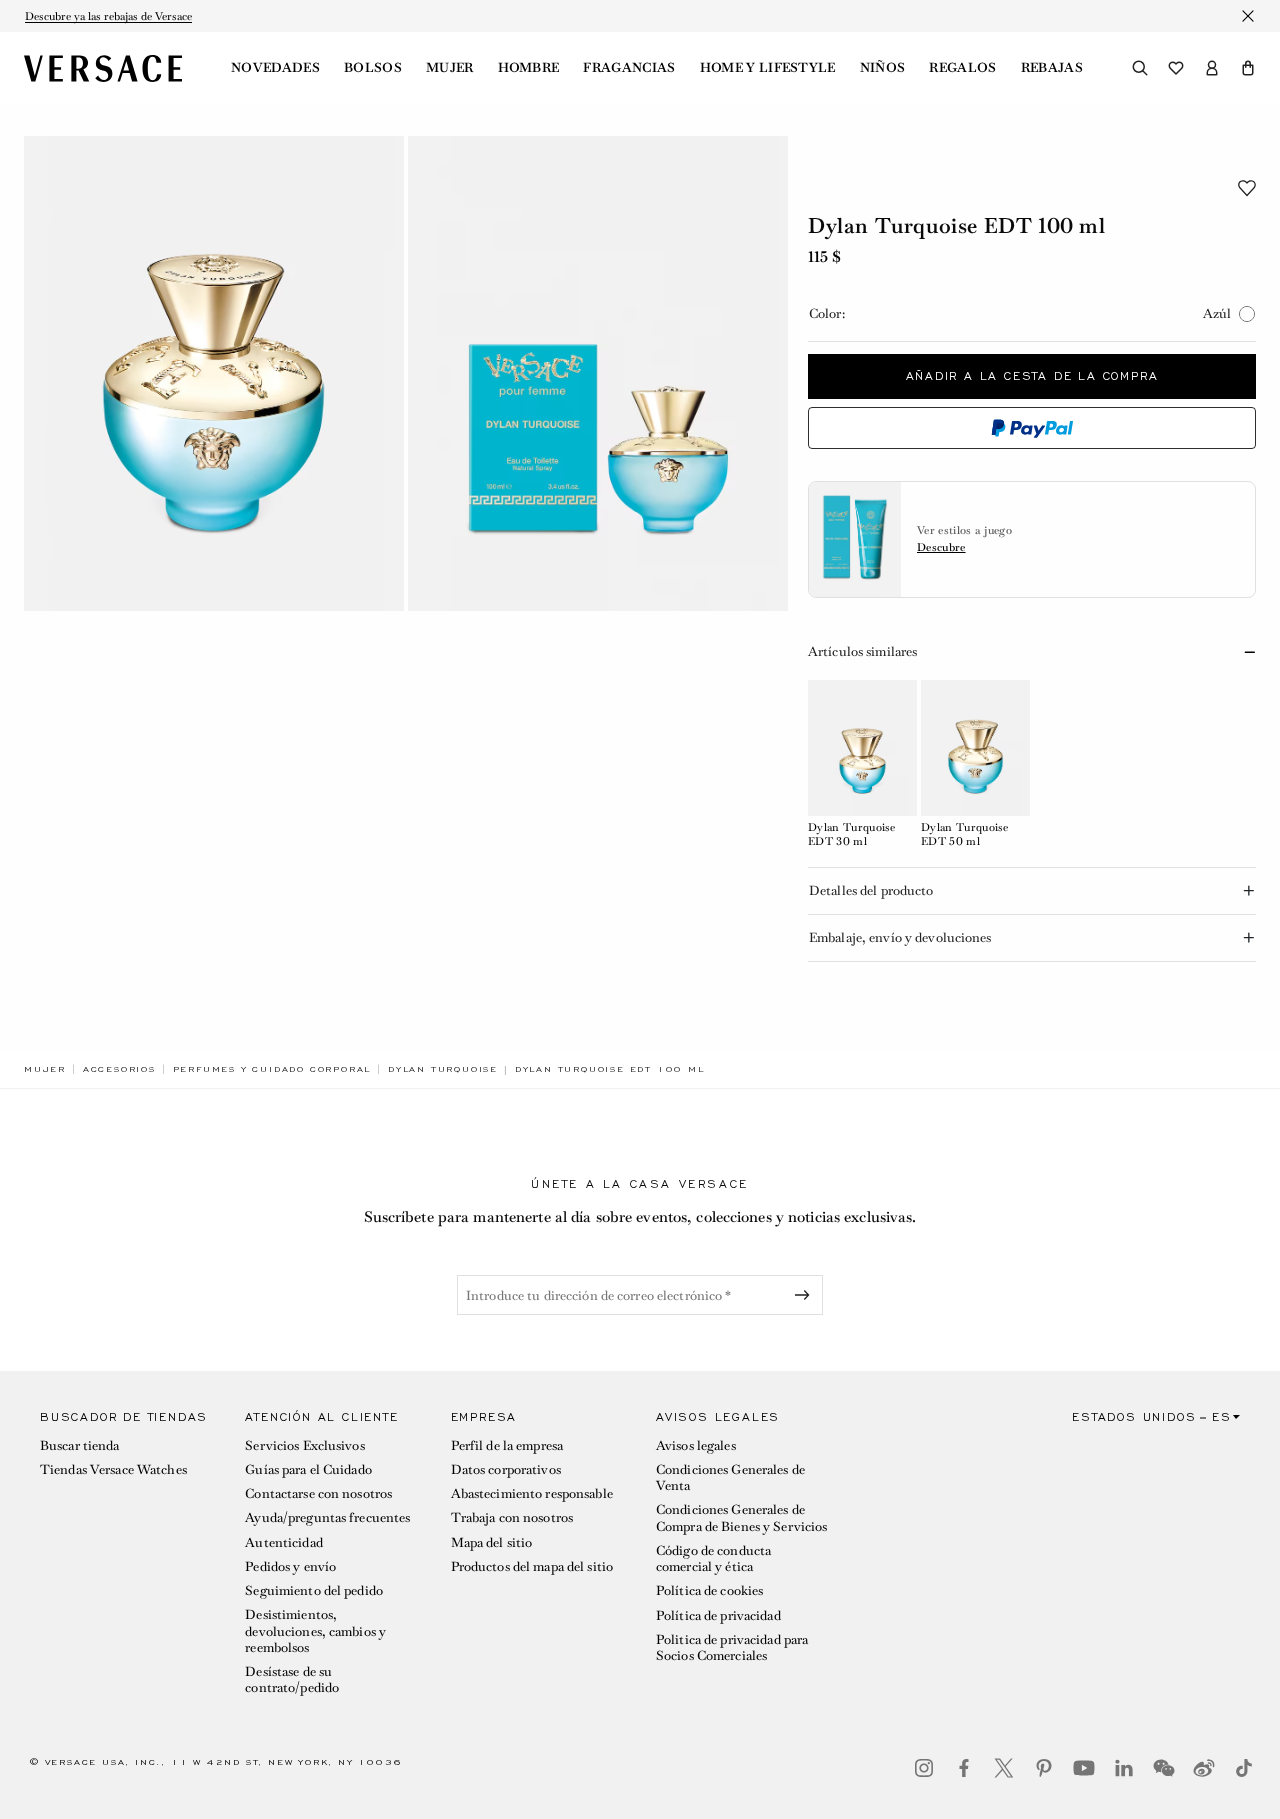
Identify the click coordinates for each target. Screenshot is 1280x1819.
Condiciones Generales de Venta (730, 1477)
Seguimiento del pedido (314, 1590)
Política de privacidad (718, 1615)
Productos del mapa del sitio (532, 1566)
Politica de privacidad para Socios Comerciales (732, 1647)
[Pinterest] (1044, 1768)
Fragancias (629, 68)
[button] (1248, 68)
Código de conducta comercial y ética (713, 1558)
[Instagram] (924, 1768)
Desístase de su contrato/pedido (292, 1679)
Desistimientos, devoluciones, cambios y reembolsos (315, 1631)
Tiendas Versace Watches (113, 1469)
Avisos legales (696, 1445)
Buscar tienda (80, 1445)
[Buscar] (1140, 68)
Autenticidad (283, 1542)
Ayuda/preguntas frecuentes (327, 1517)
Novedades (275, 68)
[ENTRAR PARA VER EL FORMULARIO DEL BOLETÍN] (806, 1295)
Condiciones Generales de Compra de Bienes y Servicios (741, 1517)
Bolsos (373, 68)
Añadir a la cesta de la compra (1032, 376)
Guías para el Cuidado (308, 1469)
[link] (45, 1069)
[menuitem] (275, 68)
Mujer (450, 68)
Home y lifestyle (768, 68)
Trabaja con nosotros (512, 1517)
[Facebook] (964, 1768)
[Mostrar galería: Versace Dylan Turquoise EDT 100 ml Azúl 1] (214, 373)
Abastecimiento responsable (532, 1493)
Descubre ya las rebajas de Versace (108, 16)
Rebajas (1052, 68)
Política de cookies (709, 1590)
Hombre (529, 68)
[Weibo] (1204, 1768)
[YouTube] (1084, 1768)
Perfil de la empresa (507, 1445)
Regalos (962, 68)
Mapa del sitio (492, 1542)
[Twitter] (1004, 1768)
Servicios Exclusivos (304, 1445)
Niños (883, 68)
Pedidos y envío (290, 1566)
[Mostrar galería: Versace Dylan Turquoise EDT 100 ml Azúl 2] (598, 373)
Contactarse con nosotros (318, 1493)
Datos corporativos (506, 1469)
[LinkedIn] (1124, 1768)
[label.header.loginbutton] (1212, 68)
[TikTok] (1244, 1768)
